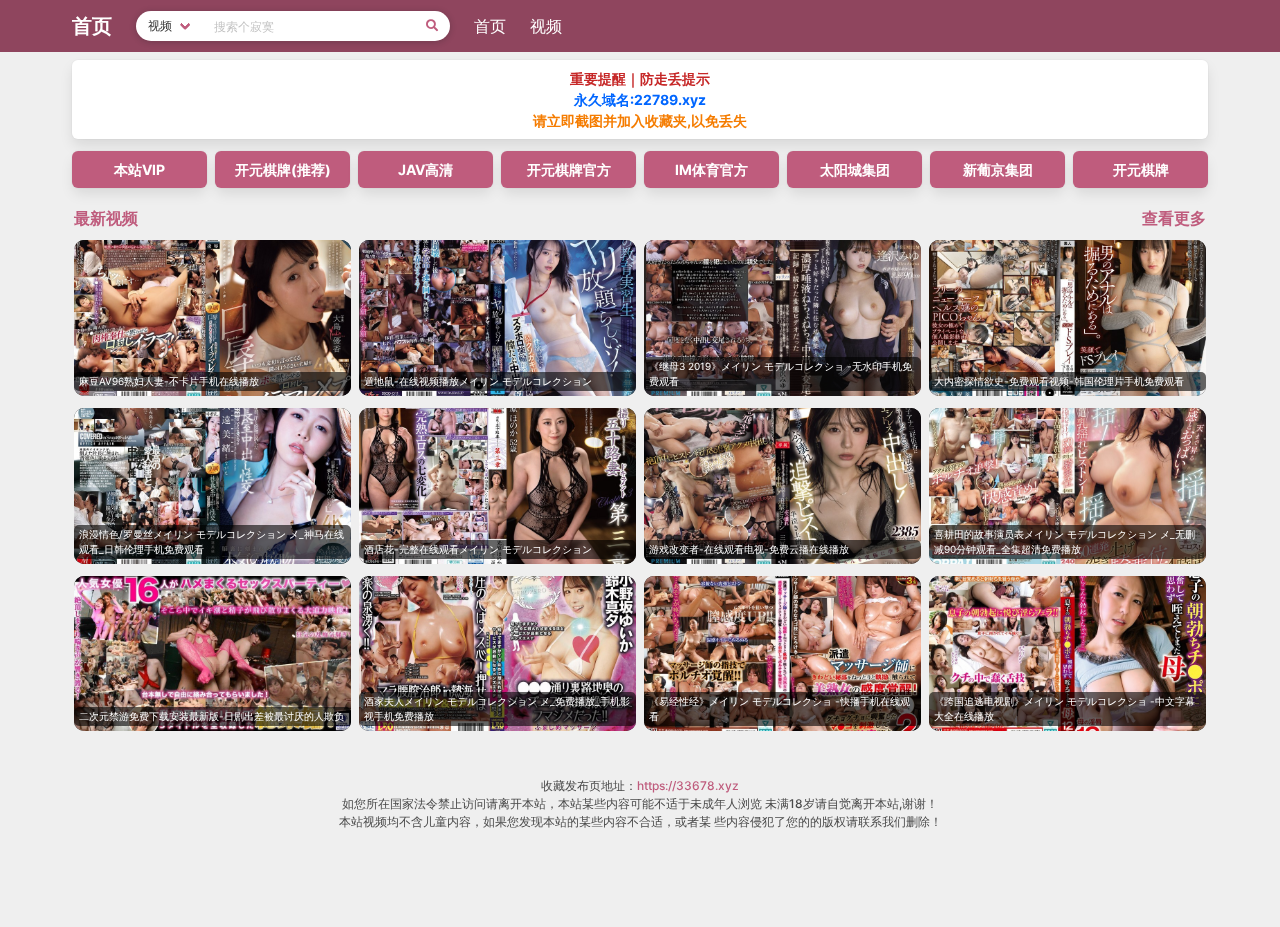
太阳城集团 (855, 169)
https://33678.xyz (688, 785)
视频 (546, 26)
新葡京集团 (998, 169)
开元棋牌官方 (569, 169)
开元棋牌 (1141, 169)
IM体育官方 (711, 169)
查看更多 (1174, 218)
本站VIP (139, 169)
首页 (490, 26)
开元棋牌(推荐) (283, 169)
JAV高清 (425, 169)
